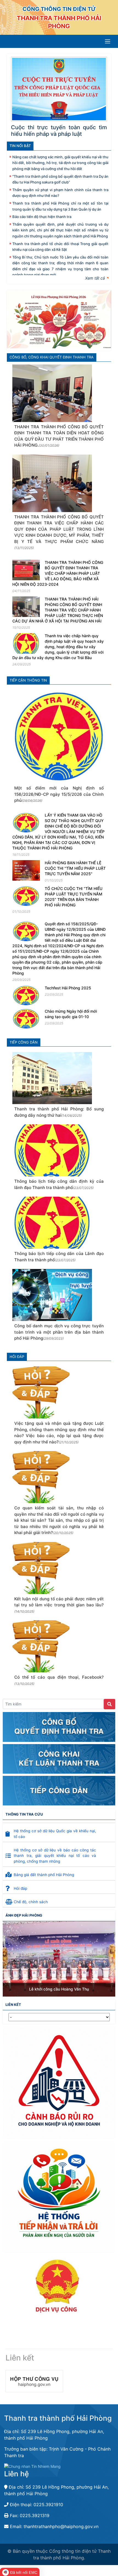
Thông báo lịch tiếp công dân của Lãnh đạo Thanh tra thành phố (59, 1257)
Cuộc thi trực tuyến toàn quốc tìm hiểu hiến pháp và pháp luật (59, 131)
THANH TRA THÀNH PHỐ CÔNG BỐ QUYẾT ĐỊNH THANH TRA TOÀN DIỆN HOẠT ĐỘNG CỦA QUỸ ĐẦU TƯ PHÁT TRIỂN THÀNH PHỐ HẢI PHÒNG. (59, 436)
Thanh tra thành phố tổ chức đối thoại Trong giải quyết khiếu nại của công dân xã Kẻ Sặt (60, 247)
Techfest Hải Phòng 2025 (68, 988)
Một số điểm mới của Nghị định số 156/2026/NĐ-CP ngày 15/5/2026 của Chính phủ (59, 794)
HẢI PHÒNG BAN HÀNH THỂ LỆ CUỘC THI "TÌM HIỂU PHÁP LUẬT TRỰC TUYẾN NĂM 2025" (75, 868)
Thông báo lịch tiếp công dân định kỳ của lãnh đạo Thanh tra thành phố (59, 1184)
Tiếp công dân (24, 1042)
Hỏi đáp (17, 1357)
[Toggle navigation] (108, 41)
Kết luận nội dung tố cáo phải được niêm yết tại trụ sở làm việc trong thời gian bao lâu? (59, 1605)
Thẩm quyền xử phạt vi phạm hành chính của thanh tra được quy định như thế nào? (60, 193)
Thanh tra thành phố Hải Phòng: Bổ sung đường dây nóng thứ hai (59, 1112)
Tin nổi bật (20, 146)
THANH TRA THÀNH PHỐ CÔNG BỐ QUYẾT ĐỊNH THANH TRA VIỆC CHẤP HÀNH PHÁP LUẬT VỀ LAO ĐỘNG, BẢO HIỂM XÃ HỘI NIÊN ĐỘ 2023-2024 (58, 573)
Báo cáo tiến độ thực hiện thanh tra (42, 217)
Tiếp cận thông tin (28, 680)
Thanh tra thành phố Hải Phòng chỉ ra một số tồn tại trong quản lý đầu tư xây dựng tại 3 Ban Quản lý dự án (60, 206)
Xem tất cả (95, 278)
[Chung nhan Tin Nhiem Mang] (32, 2466)
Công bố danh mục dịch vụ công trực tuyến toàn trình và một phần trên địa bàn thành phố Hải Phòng (59, 1332)
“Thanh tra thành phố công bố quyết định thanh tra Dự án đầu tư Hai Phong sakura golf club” (60, 179)
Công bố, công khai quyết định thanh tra (52, 357)
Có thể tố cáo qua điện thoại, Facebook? (59, 1680)
